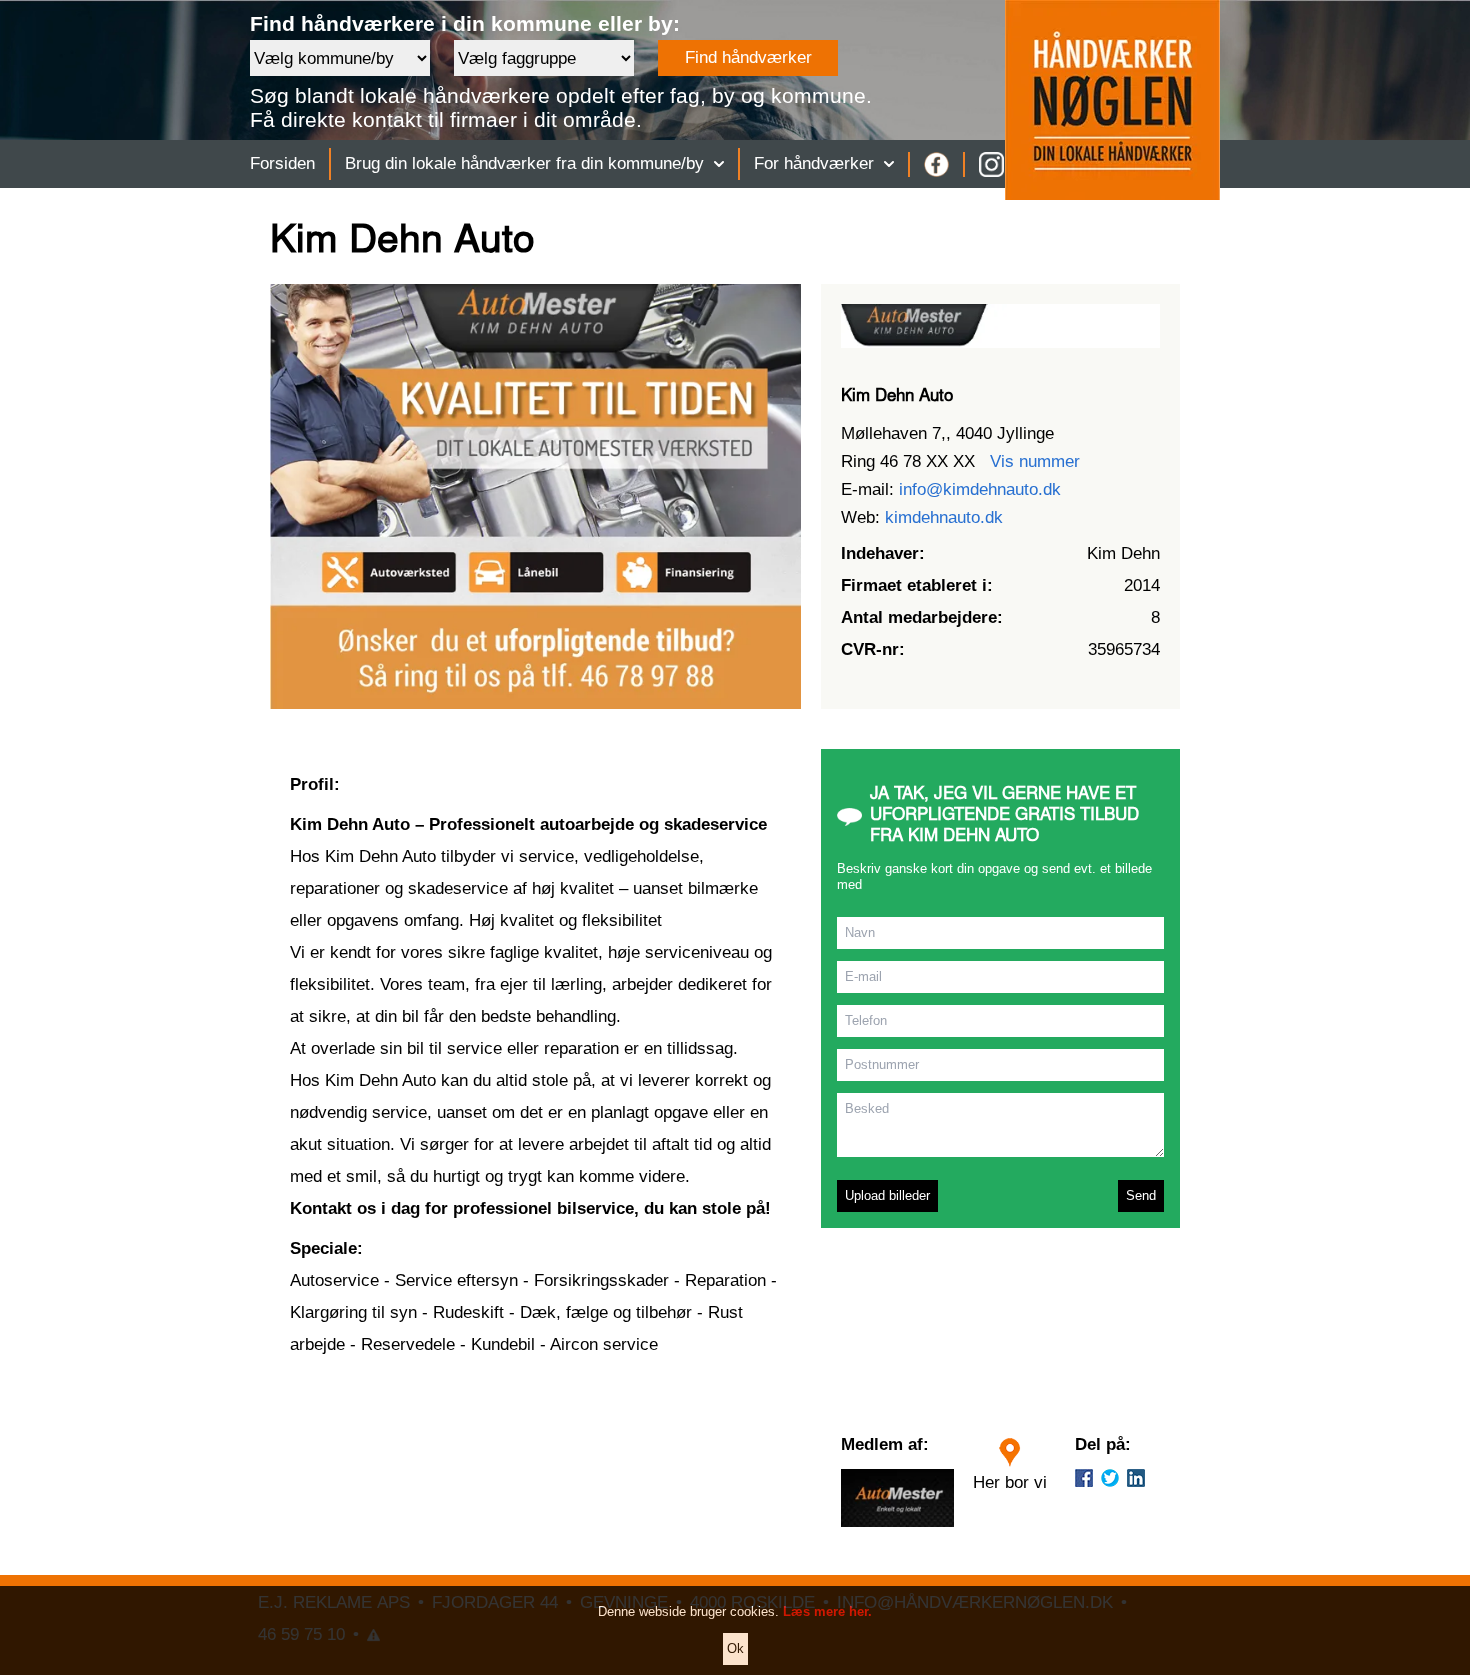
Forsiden (282, 163)
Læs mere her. (827, 1611)
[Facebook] (936, 164)
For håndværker (814, 163)
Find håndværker (748, 57)
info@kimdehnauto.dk (980, 489)
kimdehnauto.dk (944, 517)
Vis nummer (1035, 461)
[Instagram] (991, 164)
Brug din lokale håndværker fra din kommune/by (524, 163)
